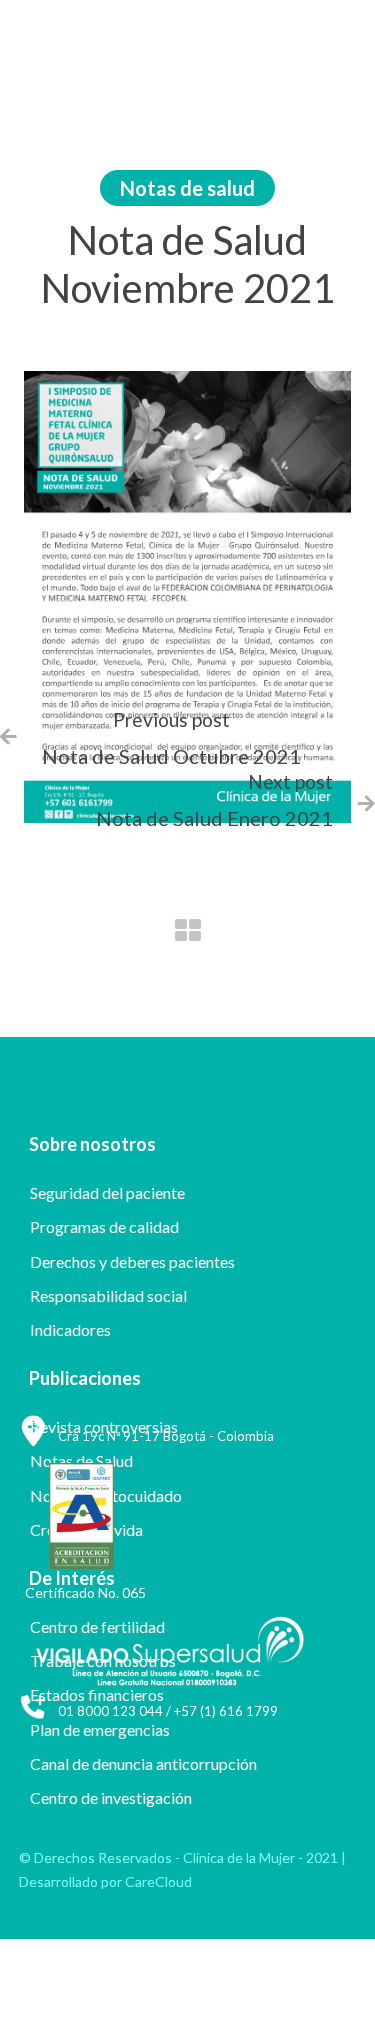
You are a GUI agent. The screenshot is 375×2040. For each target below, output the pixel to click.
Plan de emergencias (100, 1729)
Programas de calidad (104, 1226)
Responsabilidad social (108, 1295)
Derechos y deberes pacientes (132, 1261)
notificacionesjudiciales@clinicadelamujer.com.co (153, 1978)
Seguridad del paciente (107, 1192)
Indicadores (70, 1329)
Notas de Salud (81, 1460)
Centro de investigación (111, 1797)
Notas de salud (187, 188)
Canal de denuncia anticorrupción (143, 1763)
